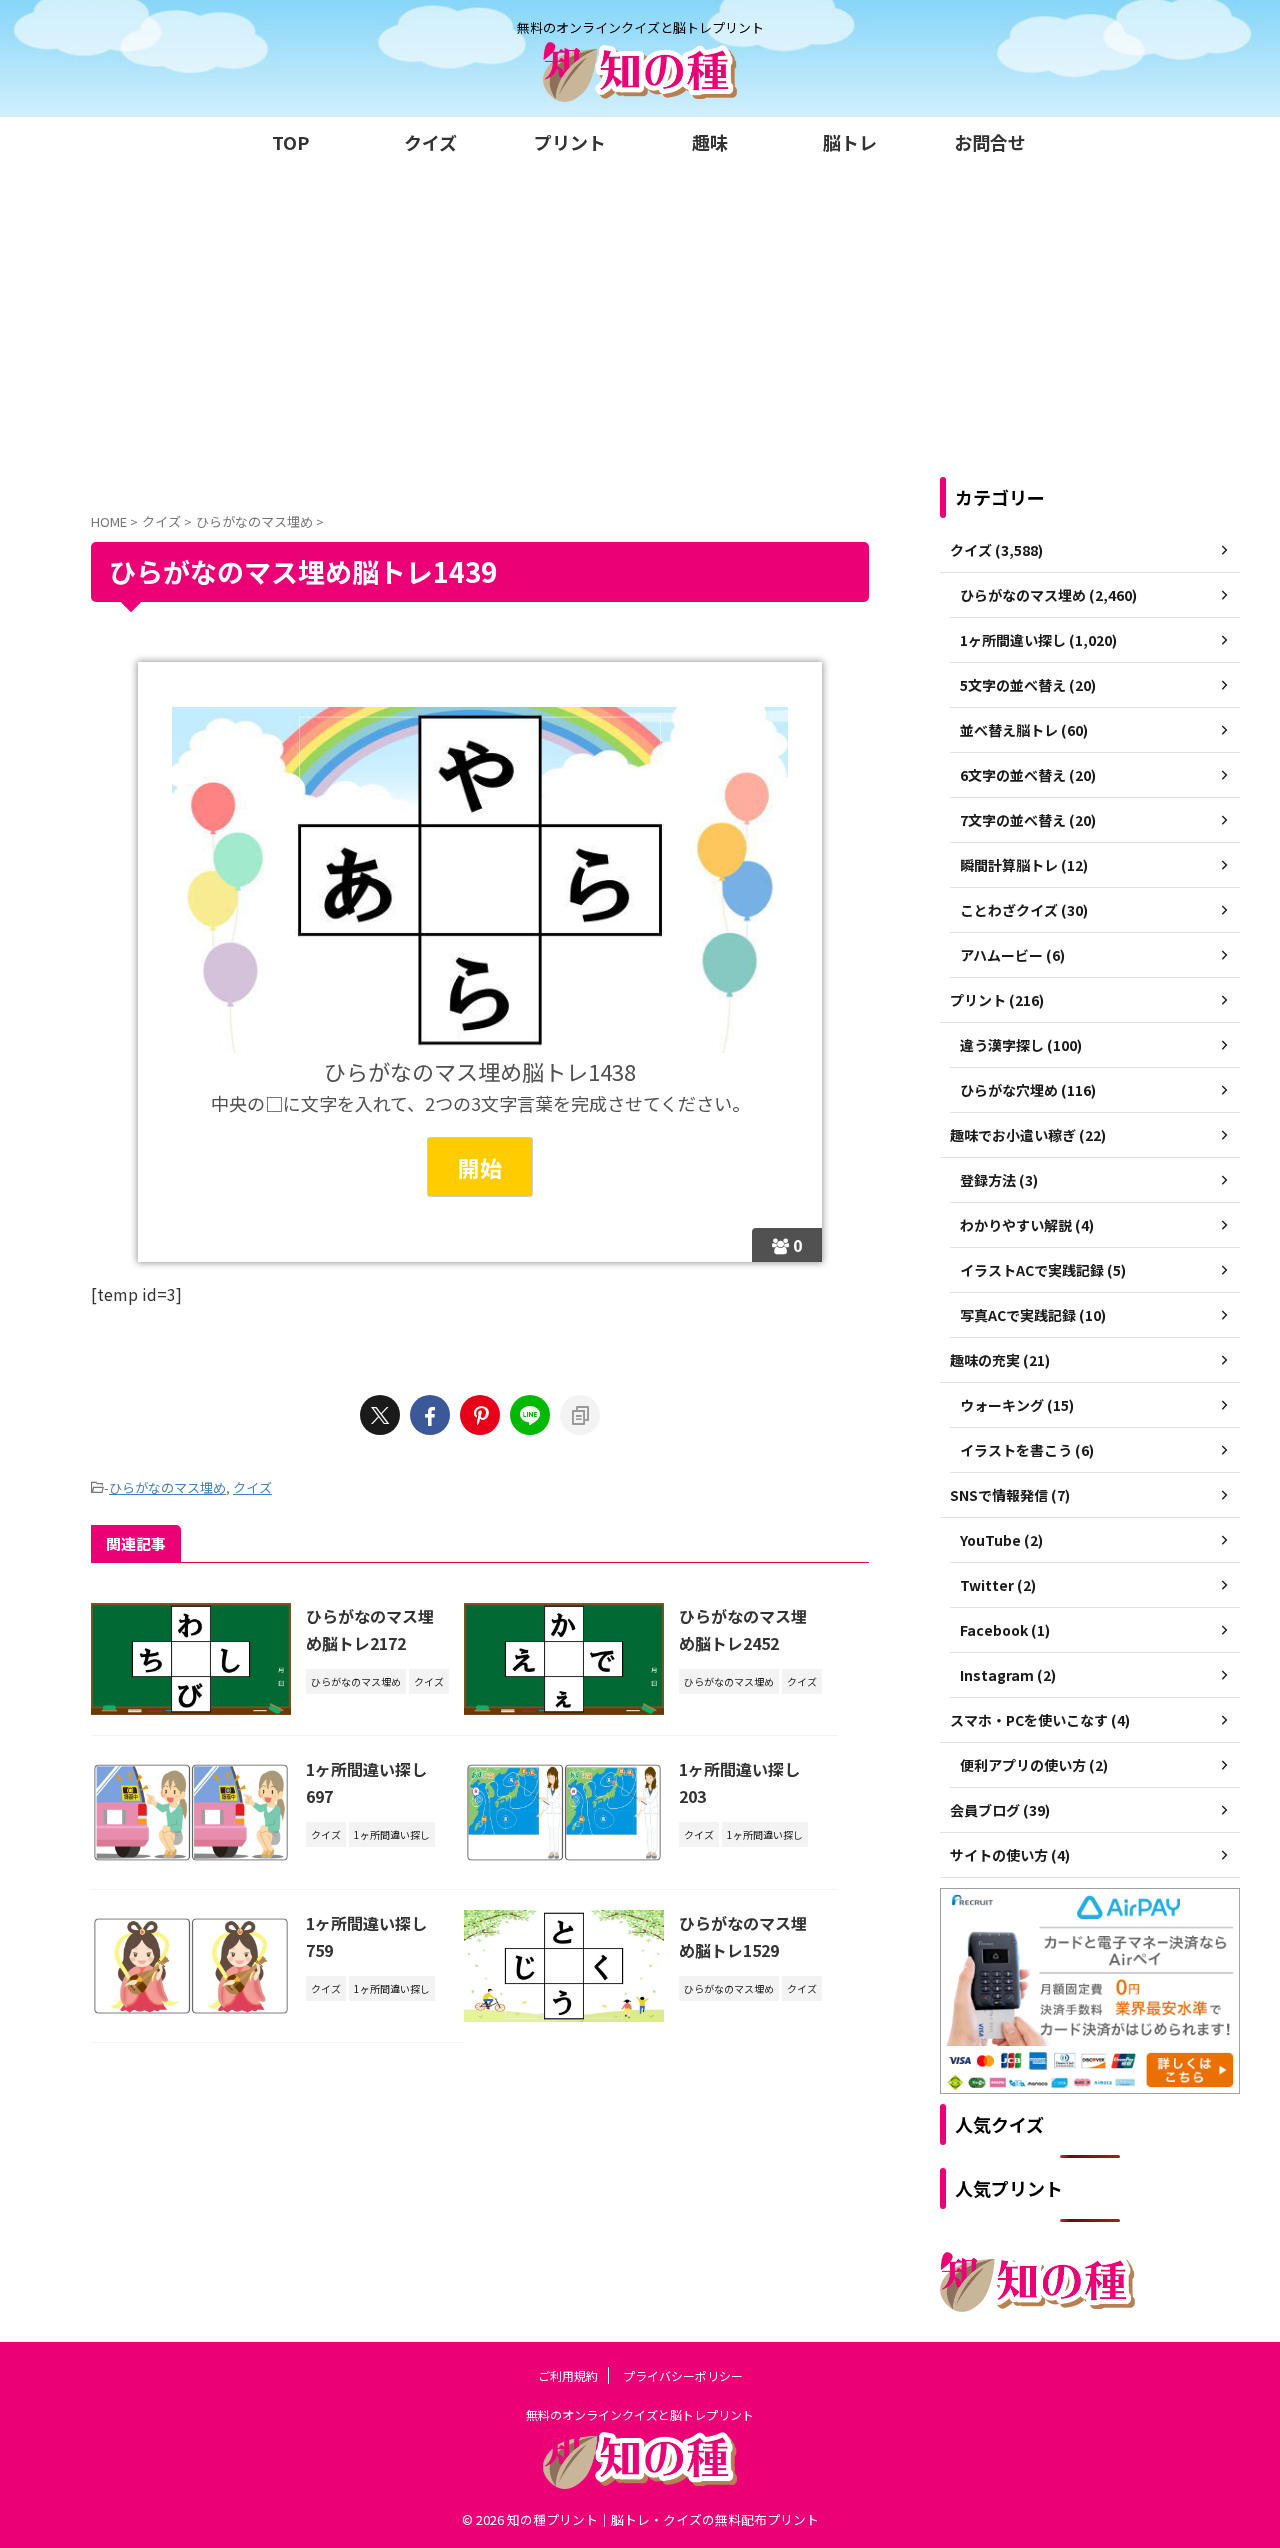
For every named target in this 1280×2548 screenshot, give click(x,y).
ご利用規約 (568, 2375)
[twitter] (380, 1415)
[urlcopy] (580, 1415)
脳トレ (850, 142)
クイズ (430, 142)
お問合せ (990, 142)
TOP (290, 142)
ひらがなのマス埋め (167, 1487)
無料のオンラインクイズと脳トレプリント (640, 2414)
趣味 (710, 142)
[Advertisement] (640, 317)
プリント (570, 142)
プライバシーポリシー (683, 2375)
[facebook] (430, 1415)
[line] (530, 1415)
